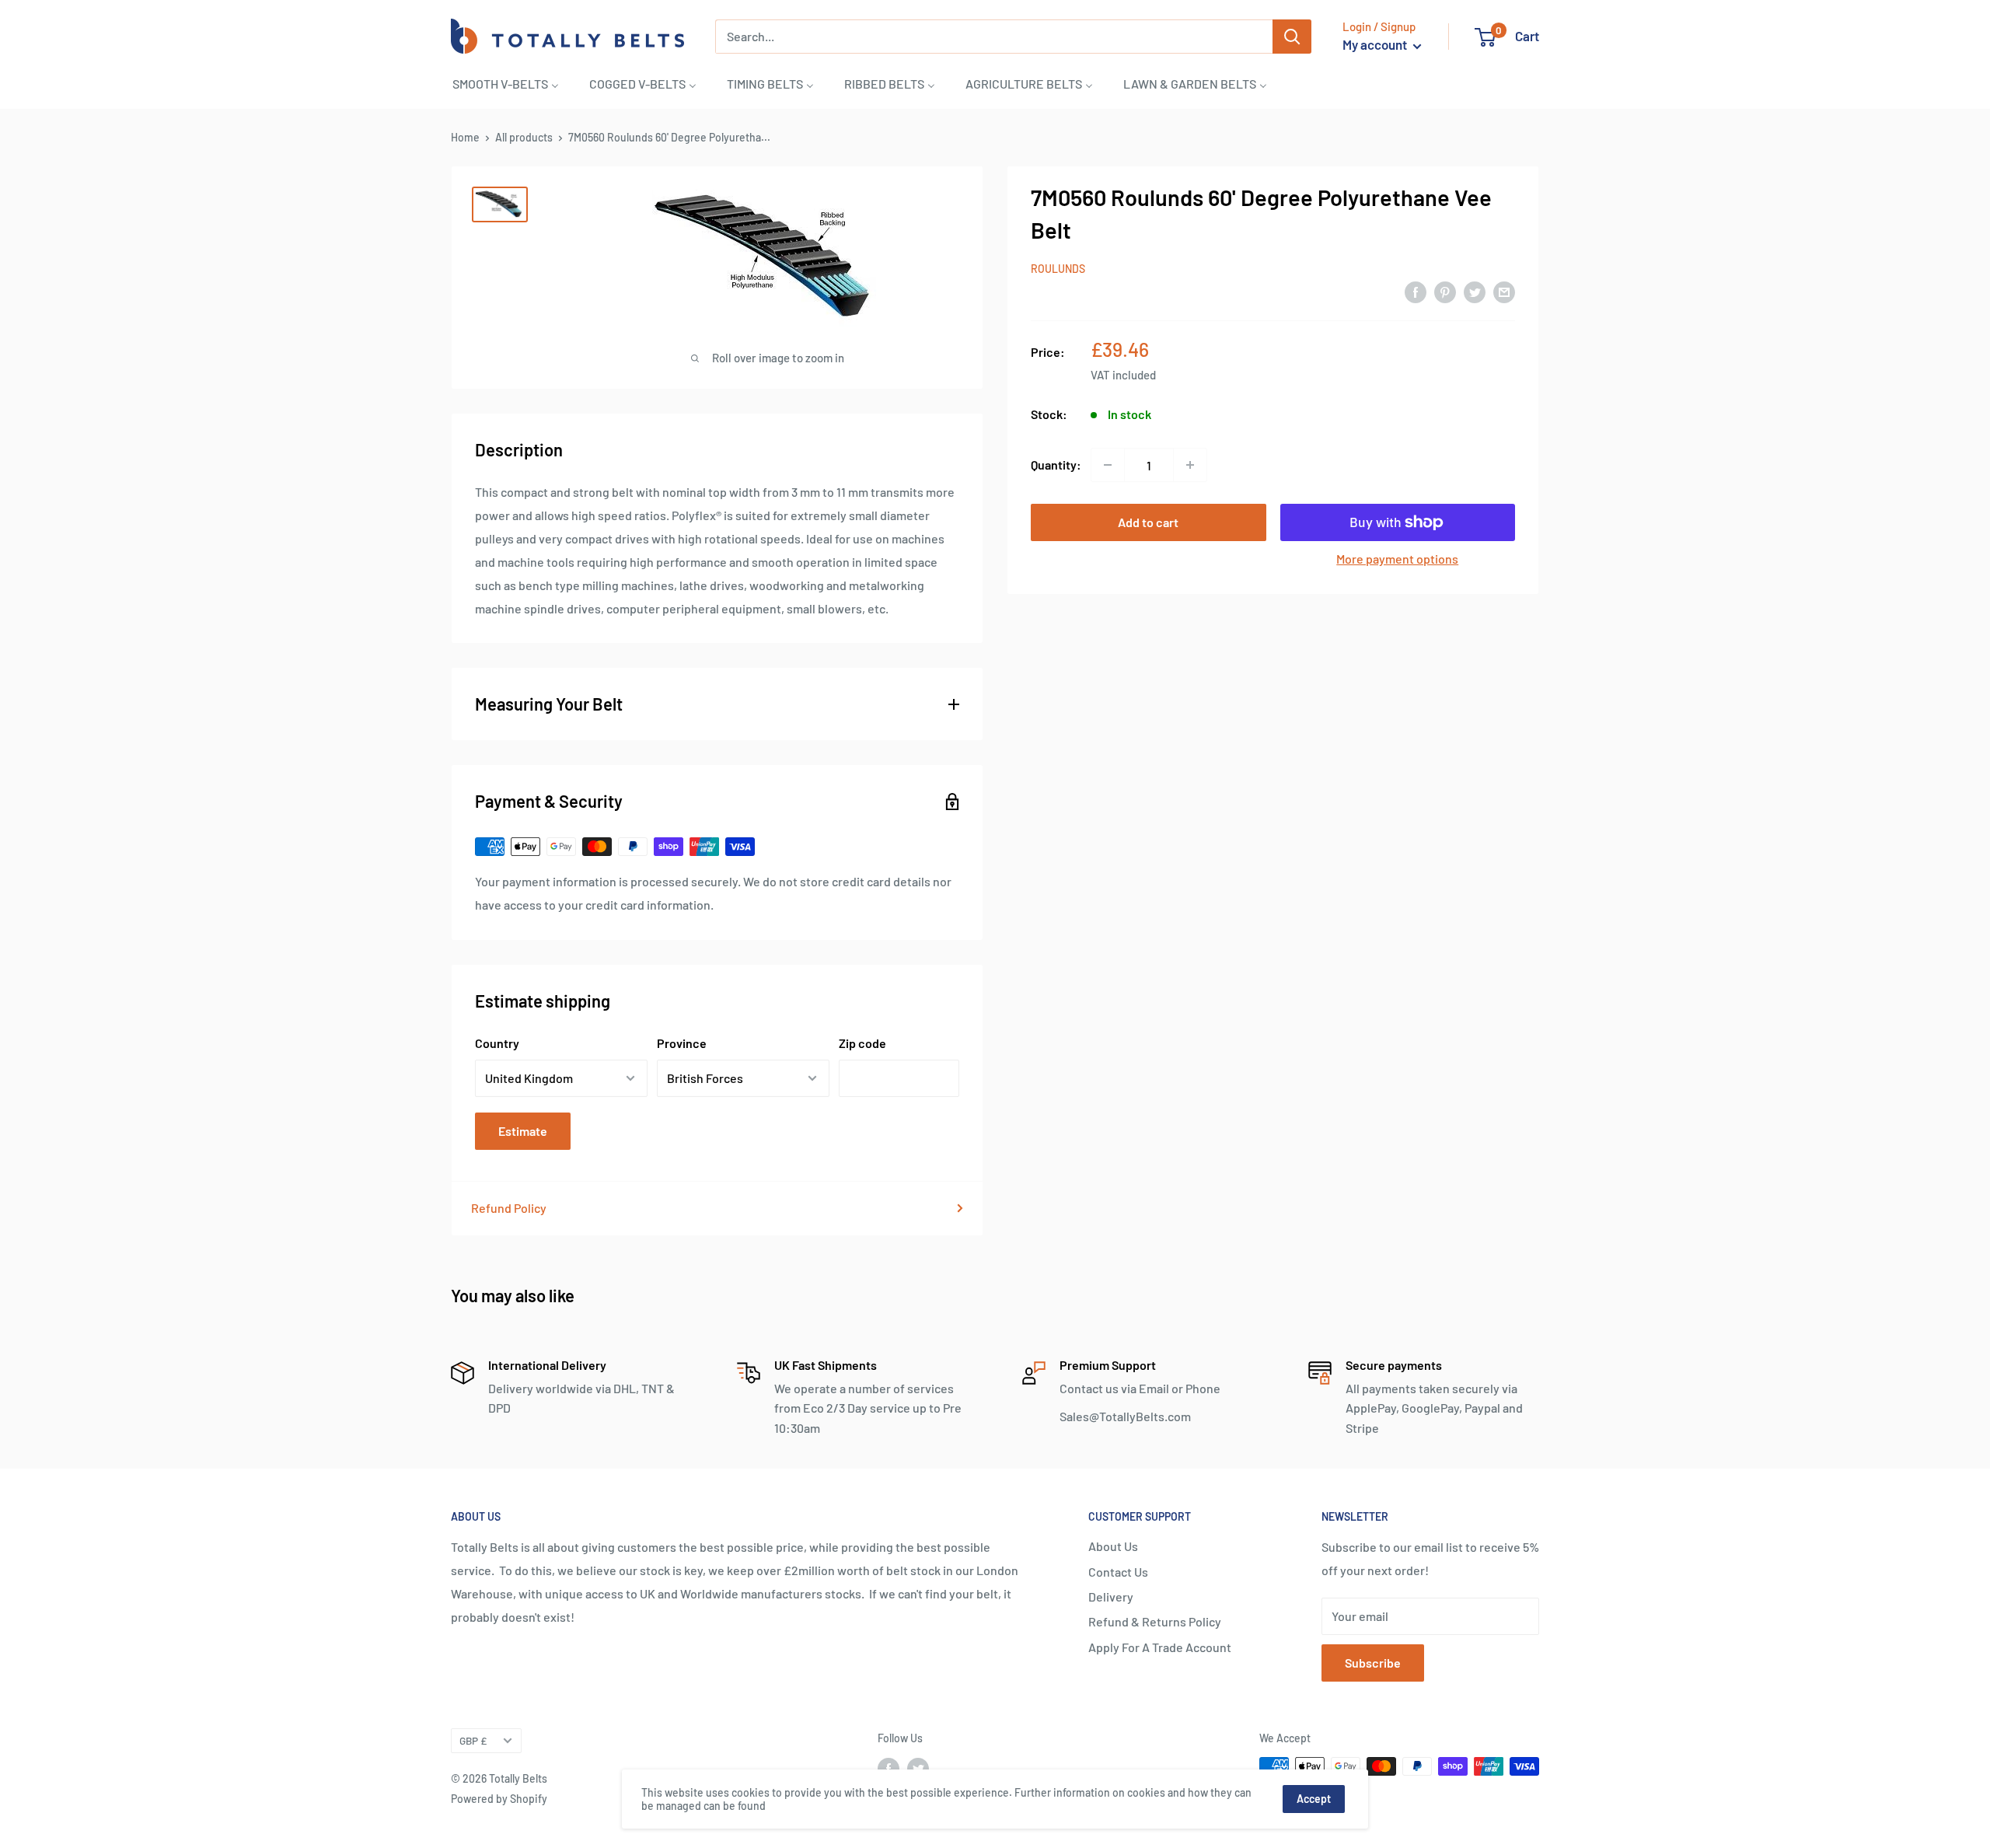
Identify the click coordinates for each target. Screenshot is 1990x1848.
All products (524, 137)
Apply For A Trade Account (1160, 1647)
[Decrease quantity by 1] (1108, 465)
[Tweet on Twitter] (1475, 291)
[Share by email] (1504, 291)
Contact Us (1118, 1572)
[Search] (1292, 37)
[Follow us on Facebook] (889, 1768)
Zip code (862, 1043)
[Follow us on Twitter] (918, 1768)
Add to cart (1148, 522)
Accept (1314, 1799)
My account (1376, 44)
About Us (1113, 1546)
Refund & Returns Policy (1155, 1621)
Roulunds (1058, 269)
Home (465, 137)
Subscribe (1373, 1663)
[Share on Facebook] (1416, 291)
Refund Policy (509, 1208)
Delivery (1111, 1596)
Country (497, 1043)
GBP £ (473, 1740)
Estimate (523, 1131)
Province (682, 1043)
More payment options (1397, 559)
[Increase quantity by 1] (1190, 465)
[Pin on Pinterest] (1445, 291)
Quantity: (1056, 465)
